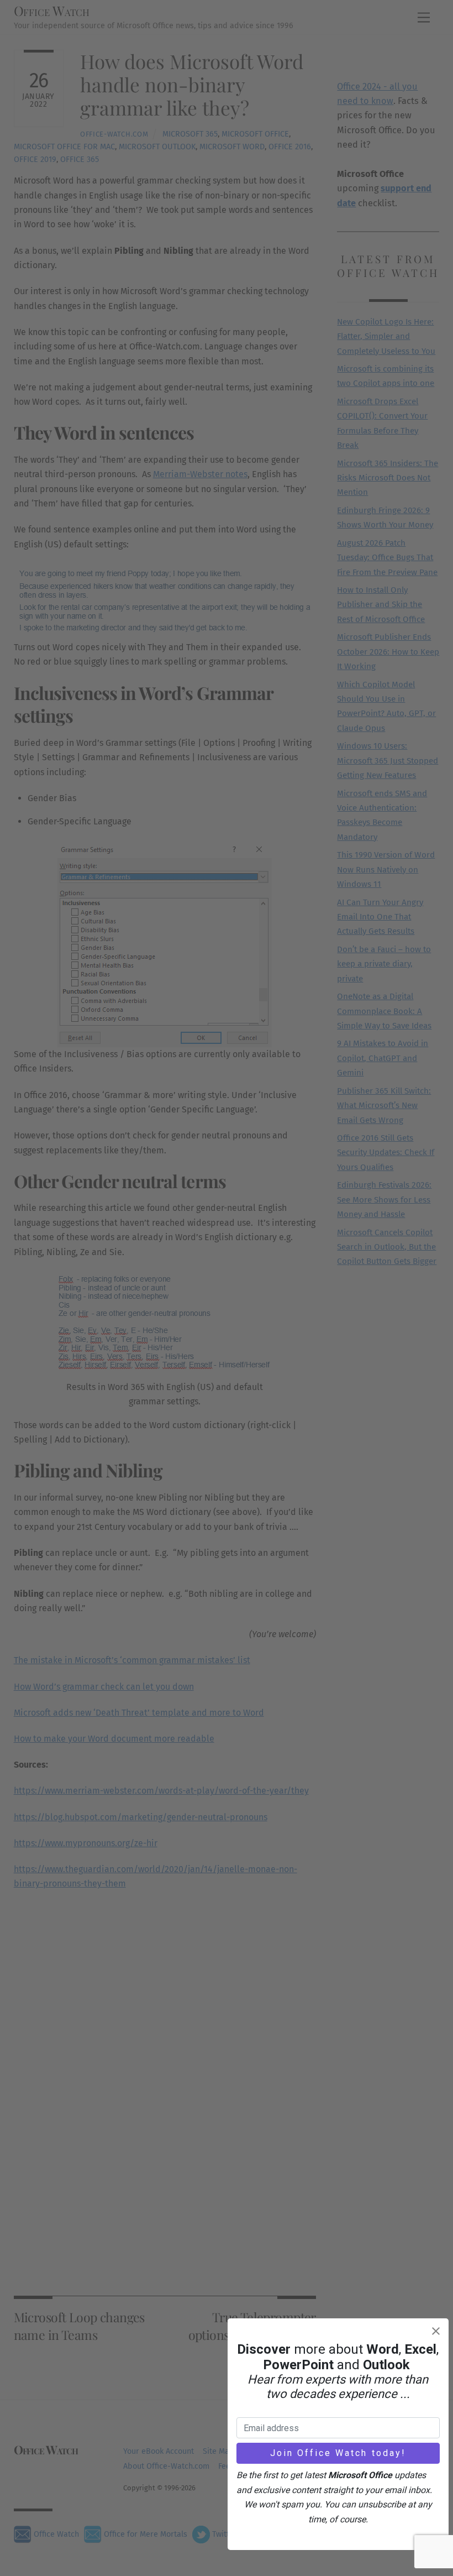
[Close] (436, 2331)
